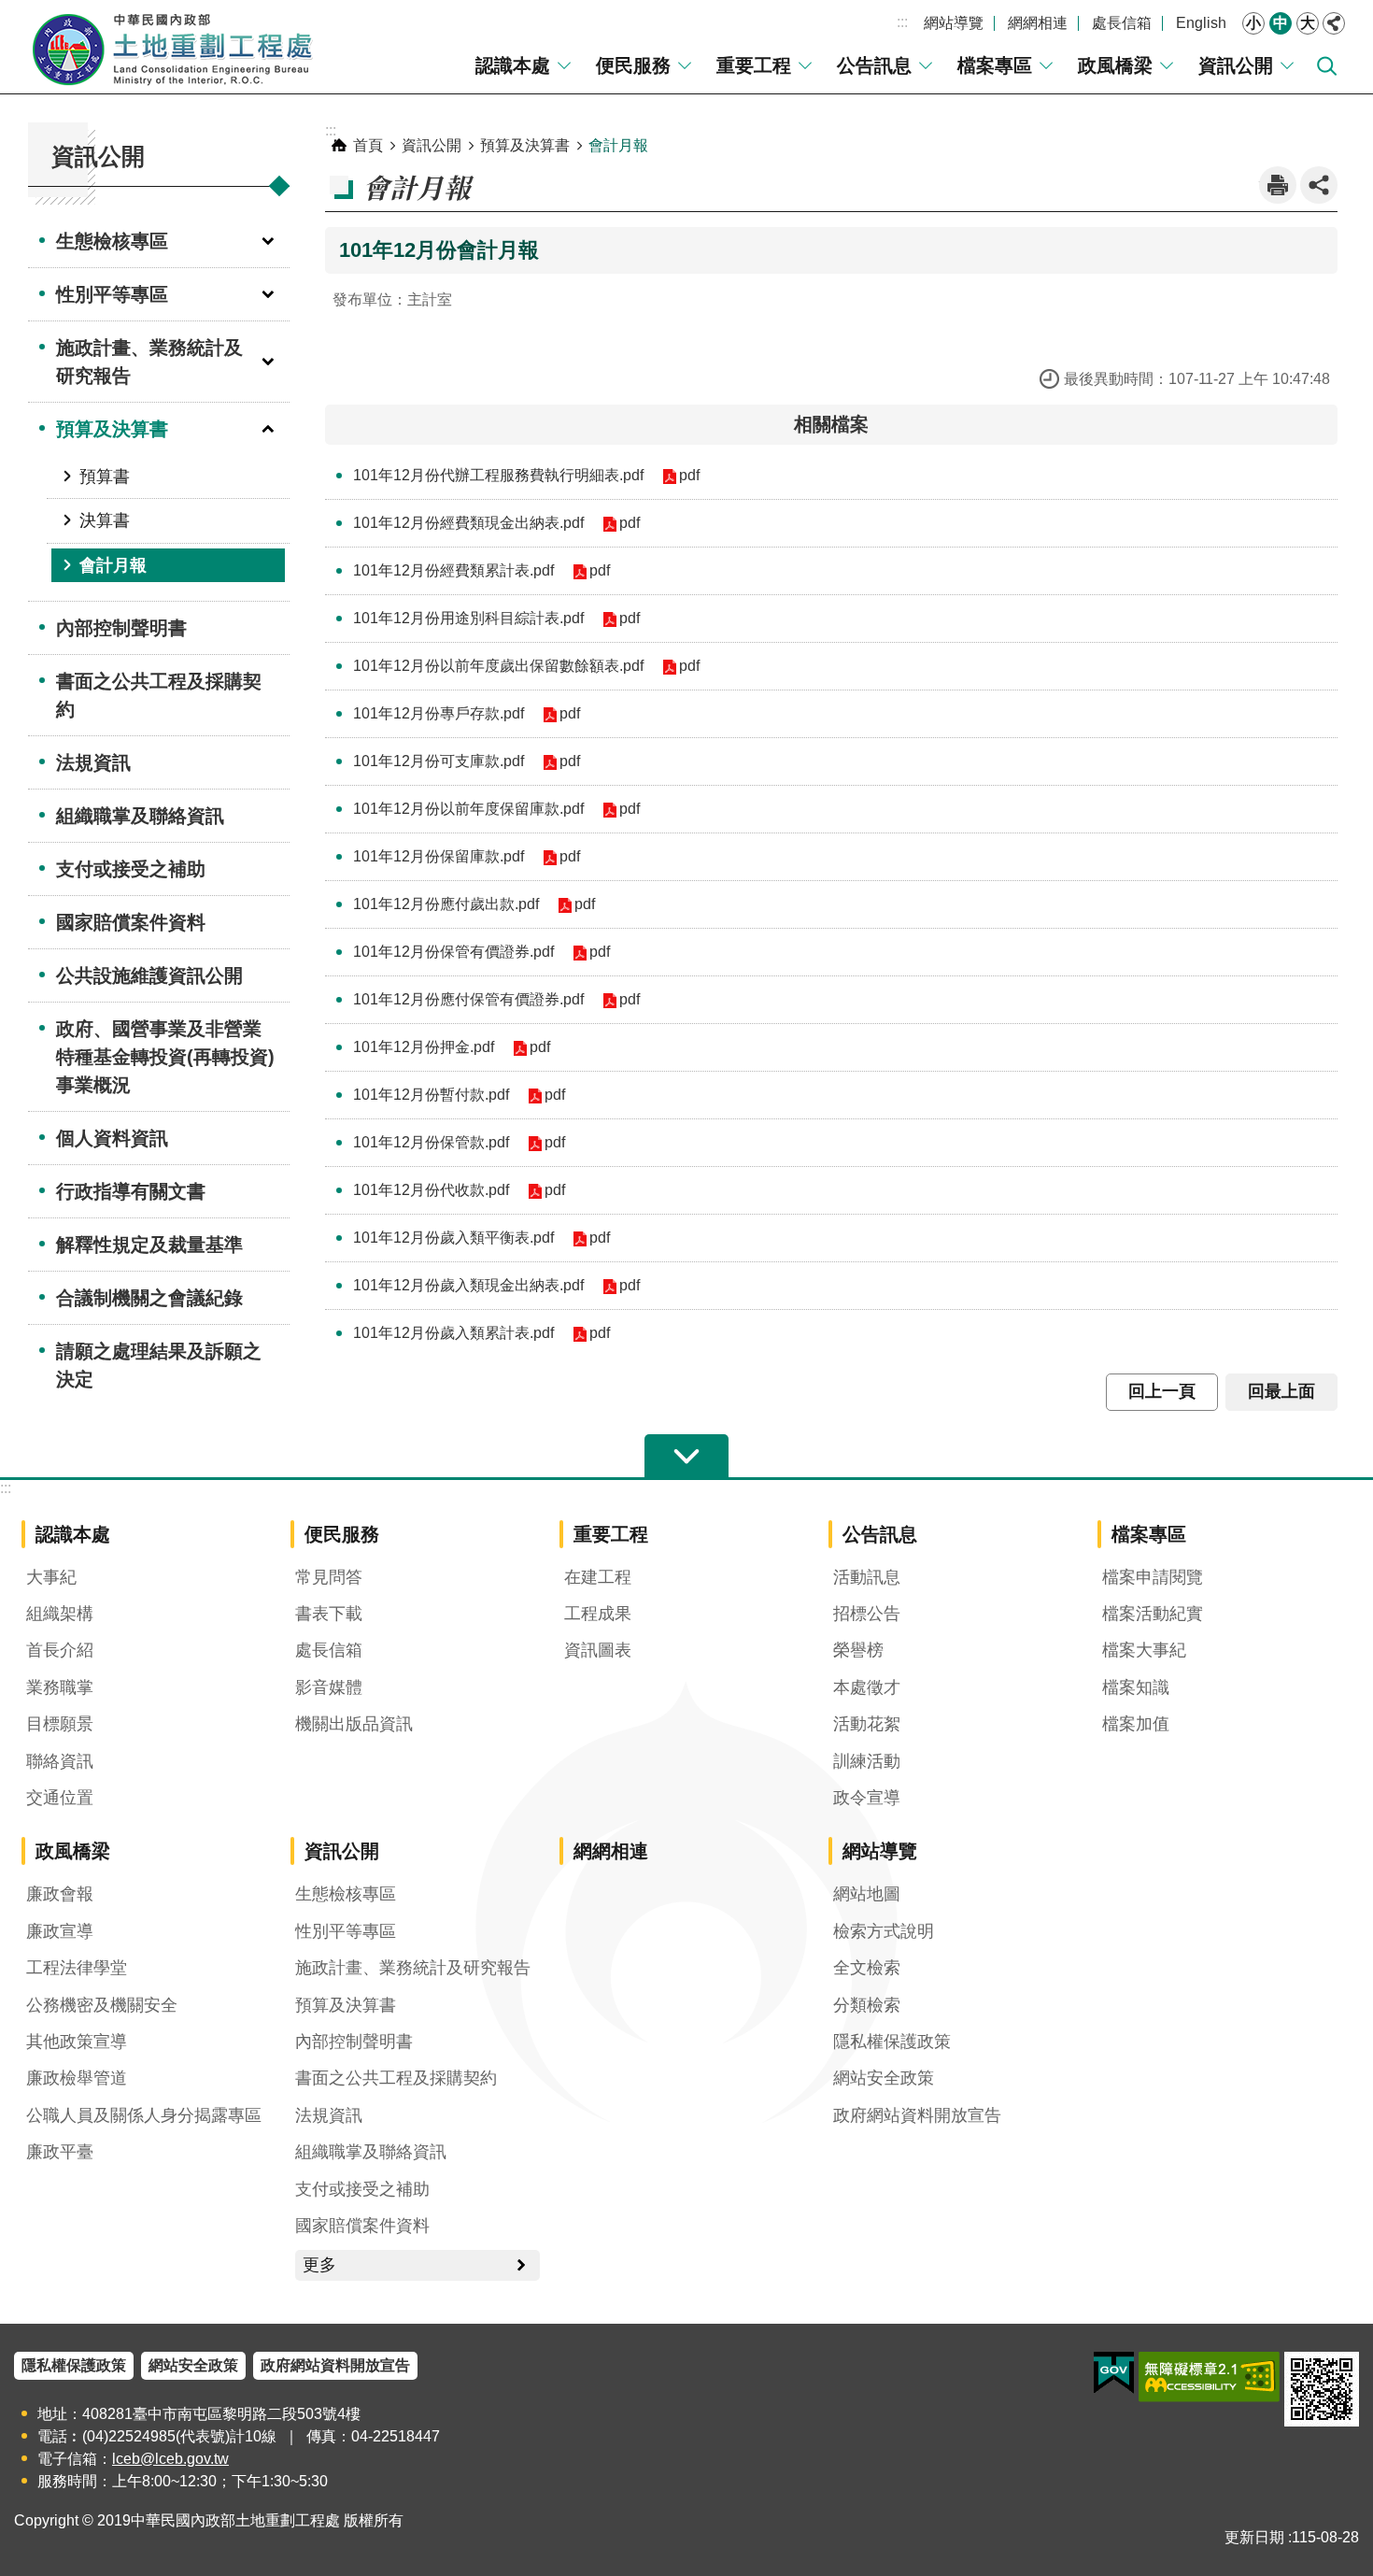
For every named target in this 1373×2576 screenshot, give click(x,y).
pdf (689, 475)
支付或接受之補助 (131, 869)
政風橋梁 (1115, 65)
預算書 (105, 477)
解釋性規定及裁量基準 (149, 1245)
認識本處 (513, 65)
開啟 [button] (686, 1457)
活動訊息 (867, 1577)
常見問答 (329, 1577)
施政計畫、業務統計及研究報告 (149, 362)
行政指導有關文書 (131, 1191)
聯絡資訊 (60, 1761)
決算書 (105, 520)
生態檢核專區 (112, 241)
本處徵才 (867, 1687)
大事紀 (51, 1577)
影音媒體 (329, 1687)
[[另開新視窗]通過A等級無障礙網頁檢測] (1209, 2377)
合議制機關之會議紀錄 (149, 1298)
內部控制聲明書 (121, 628)
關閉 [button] (1334, 23)
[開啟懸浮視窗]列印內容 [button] (1278, 185)
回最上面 (1281, 1391)
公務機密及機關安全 (102, 2005)
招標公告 (867, 1614)
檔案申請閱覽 (1153, 1577)
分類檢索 (867, 2005)
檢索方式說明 (884, 1931)
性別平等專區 (112, 294)
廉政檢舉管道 (77, 2078)
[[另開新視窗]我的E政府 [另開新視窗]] (1114, 2373)
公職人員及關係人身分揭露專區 (144, 2115)
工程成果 (598, 1614)
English (1201, 23)
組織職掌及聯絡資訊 (140, 816)
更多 (319, 2265)
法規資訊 (93, 762)
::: (902, 22)
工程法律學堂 (77, 1968)
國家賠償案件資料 (131, 922)
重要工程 (754, 65)
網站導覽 (954, 23)
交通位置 (60, 1798)
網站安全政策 (884, 2078)
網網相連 (1038, 23)
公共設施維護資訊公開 (149, 975)
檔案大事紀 (1144, 1650)
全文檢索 (867, 1968)
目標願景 (60, 1724)
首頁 (368, 145)
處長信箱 (1122, 23)
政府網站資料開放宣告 (917, 2115)
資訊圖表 (598, 1650)
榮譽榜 (858, 1650)
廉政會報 (60, 1894)
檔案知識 (1136, 1687)
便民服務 (633, 65)
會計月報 (113, 565)
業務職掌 (60, 1687)
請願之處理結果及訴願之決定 (159, 1365)
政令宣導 (867, 1798)
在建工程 (598, 1577)
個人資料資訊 (112, 1138)
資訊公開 (1236, 65)
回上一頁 (1162, 1391)
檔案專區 (995, 65)
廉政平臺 (60, 2152)
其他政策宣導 (77, 2042)
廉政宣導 (60, 1931)
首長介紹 (60, 1650)
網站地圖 (867, 1894)
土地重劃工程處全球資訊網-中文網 (173, 47)
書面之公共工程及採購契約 (159, 695)
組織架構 (60, 1614)
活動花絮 (867, 1724)
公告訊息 (874, 65)
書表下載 (329, 1614)
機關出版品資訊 (354, 1724)
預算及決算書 (112, 429)
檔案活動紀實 (1153, 1614)
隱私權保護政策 (892, 2042)
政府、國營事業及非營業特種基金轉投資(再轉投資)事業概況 (165, 1057)
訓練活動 (867, 1761)
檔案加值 (1136, 1724)
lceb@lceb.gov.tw (170, 2459)
